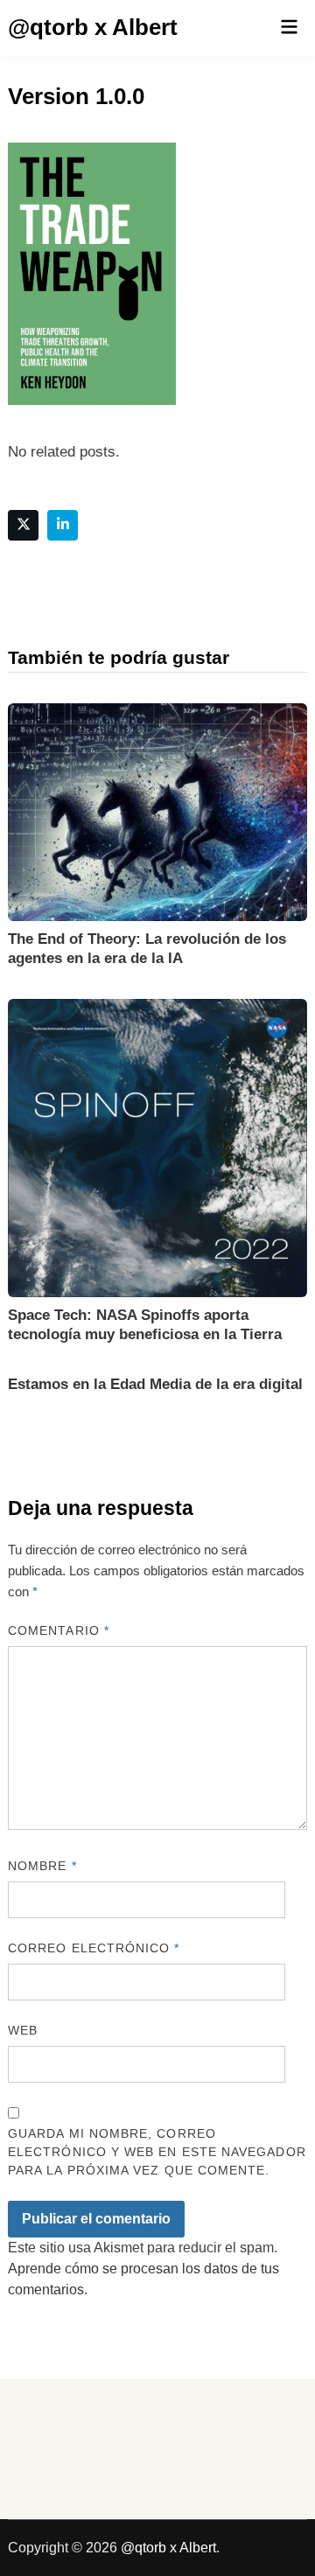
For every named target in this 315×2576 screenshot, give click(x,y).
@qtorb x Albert (93, 27)
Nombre (42, 1866)
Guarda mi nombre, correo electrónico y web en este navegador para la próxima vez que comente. (157, 2152)
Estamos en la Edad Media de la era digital (155, 1384)
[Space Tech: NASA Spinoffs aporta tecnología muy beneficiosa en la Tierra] (157, 1147)
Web (23, 2030)
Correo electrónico (94, 1948)
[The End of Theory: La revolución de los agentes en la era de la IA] (157, 810)
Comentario (59, 1630)
